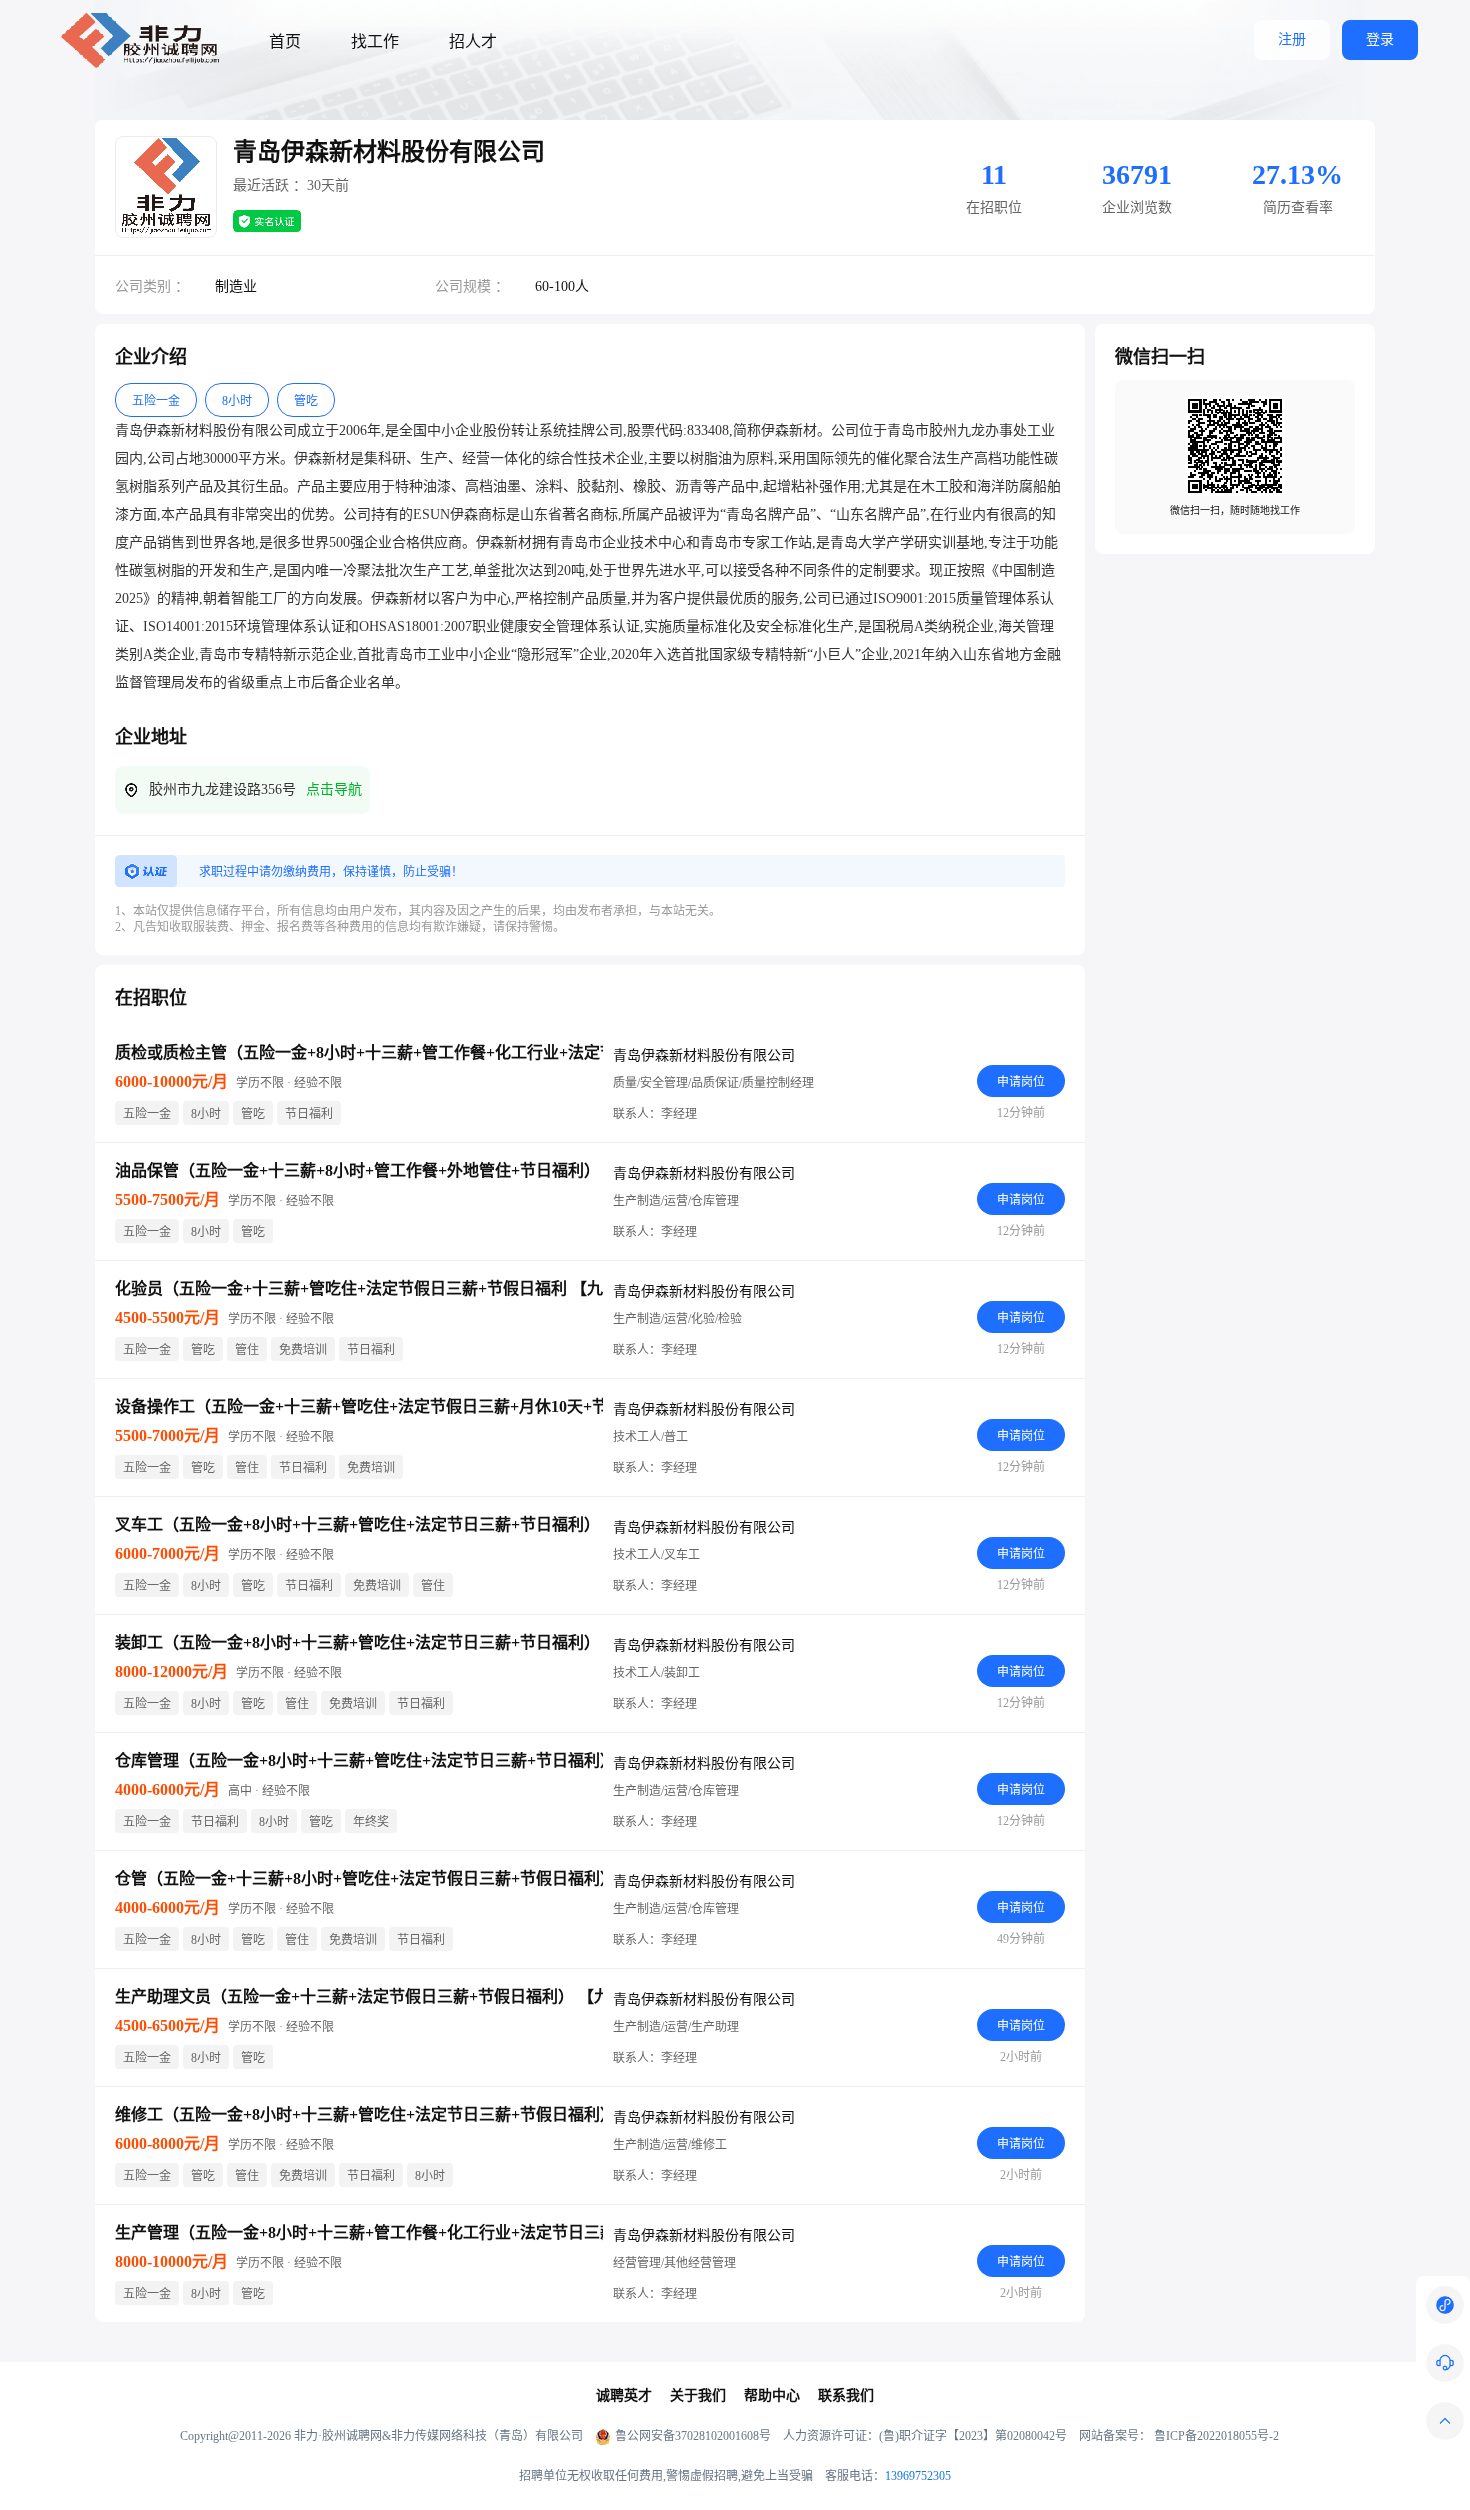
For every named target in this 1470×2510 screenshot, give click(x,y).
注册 (1292, 39)
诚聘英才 (624, 2395)
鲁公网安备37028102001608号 (693, 2436)
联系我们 (846, 2395)
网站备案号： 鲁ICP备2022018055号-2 (1179, 2436)
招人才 (473, 41)
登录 (1380, 39)
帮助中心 (772, 2395)
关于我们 (698, 2395)
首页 (285, 41)
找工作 (375, 41)
